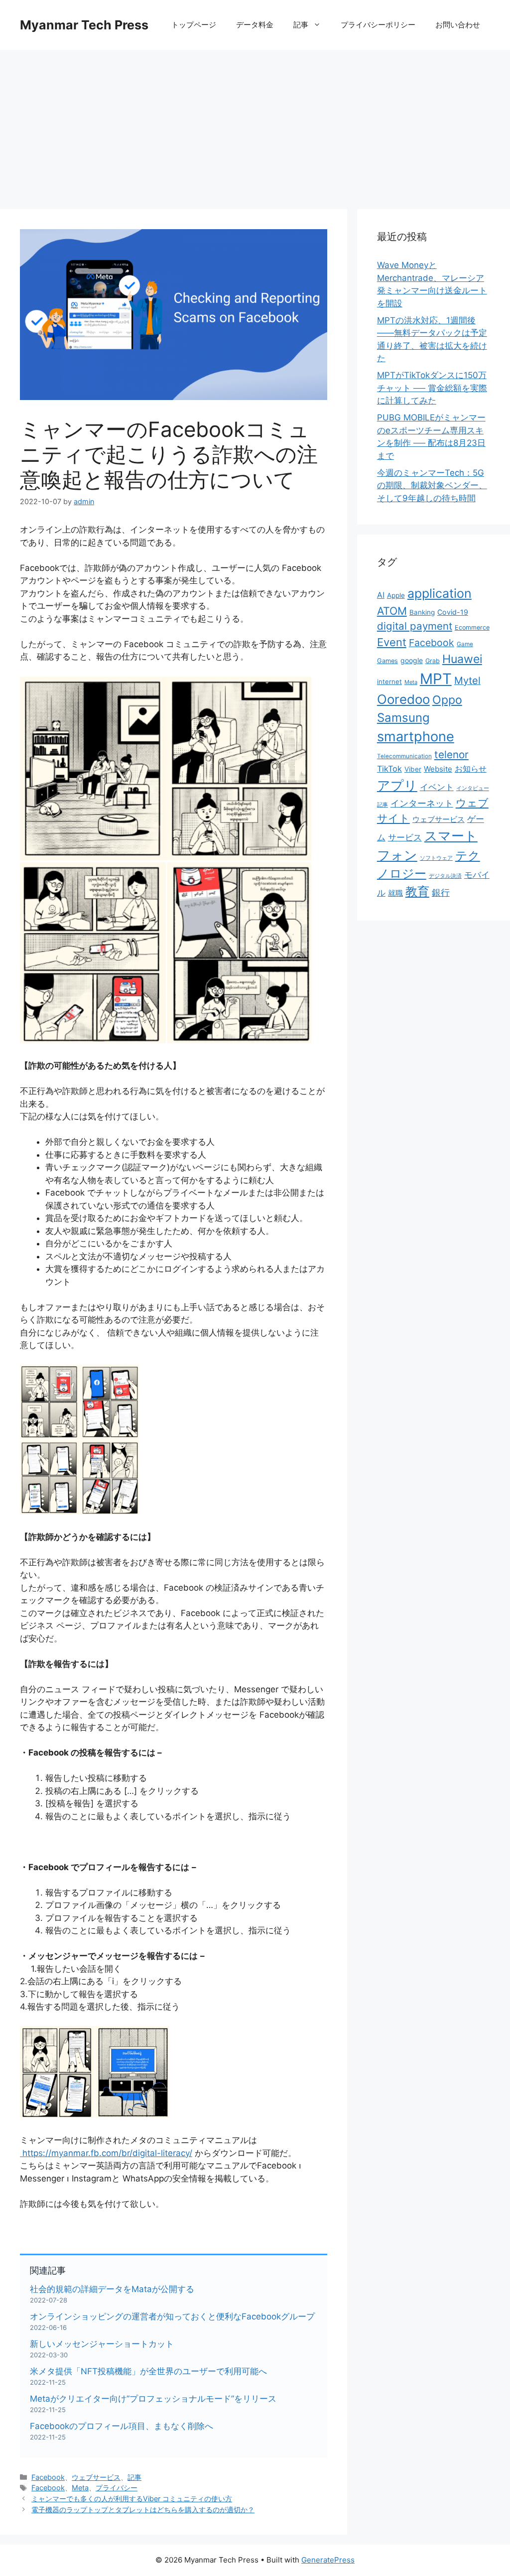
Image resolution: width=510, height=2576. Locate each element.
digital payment (415, 626)
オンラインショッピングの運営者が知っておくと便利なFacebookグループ (172, 2316)
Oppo (447, 700)
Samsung (403, 718)
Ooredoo (403, 699)
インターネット (422, 803)
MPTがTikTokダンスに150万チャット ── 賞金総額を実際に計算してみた (432, 388)
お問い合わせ (458, 25)
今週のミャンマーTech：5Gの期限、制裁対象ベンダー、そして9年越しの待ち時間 (432, 485)
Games (387, 661)
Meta (80, 2488)
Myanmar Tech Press (84, 25)
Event (392, 642)
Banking (422, 612)
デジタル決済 (445, 876)
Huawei (462, 659)
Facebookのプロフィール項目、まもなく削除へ (122, 2426)
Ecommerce (472, 627)
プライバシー (117, 2488)
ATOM (392, 611)
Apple (396, 595)
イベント (437, 787)
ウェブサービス (96, 2477)
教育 (417, 891)
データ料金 (255, 25)
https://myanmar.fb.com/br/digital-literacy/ (107, 2153)
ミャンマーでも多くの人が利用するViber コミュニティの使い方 (132, 2499)
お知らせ (471, 769)
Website (438, 769)
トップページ (194, 25)
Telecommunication (404, 756)
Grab (433, 661)
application (440, 593)
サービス (405, 837)
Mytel (467, 680)
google (412, 660)
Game (465, 644)
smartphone (416, 737)
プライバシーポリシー (378, 25)
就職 (395, 893)
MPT (436, 679)
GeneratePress (328, 2560)
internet (389, 681)
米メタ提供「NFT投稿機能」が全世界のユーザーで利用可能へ (148, 2371)
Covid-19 (453, 612)
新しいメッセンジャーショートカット (102, 2344)
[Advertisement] (255, 125)
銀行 (441, 892)
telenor (451, 754)
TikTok (389, 769)
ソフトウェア (436, 858)
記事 (301, 25)
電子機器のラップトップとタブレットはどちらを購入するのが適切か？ (143, 2509)
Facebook (48, 2477)
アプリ (397, 785)
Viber (413, 769)
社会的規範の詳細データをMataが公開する (112, 2289)
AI (381, 595)
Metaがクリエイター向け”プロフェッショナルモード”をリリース (153, 2399)
